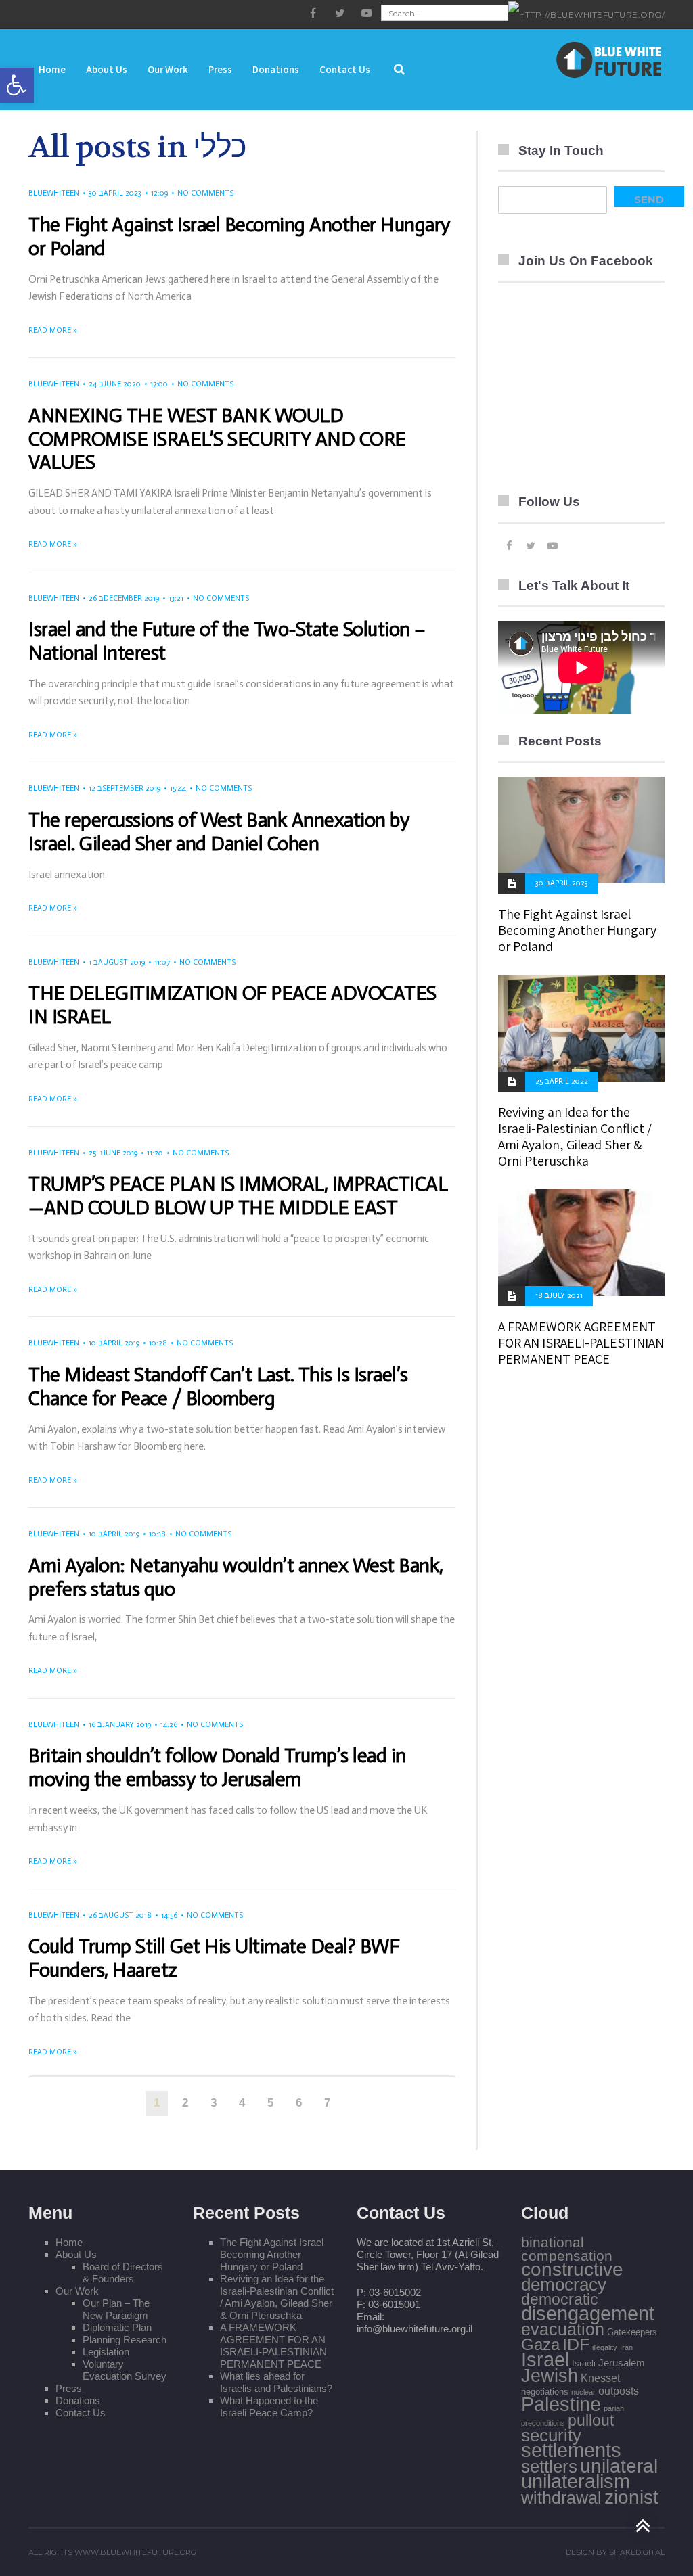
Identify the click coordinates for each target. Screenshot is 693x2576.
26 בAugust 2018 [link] (120, 1915)
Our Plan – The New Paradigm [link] (116, 2309)
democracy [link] (564, 2284)
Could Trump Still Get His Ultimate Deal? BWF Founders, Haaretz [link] (214, 1958)
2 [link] (185, 2103)
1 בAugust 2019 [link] (117, 962)
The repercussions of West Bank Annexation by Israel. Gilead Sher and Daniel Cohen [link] (219, 832)
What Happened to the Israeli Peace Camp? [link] (269, 2407)
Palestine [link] (561, 2404)
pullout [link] (591, 2420)
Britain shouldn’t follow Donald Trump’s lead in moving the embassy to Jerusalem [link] (217, 1768)
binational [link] (553, 2242)
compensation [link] (567, 2256)
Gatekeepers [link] (632, 2332)
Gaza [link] (540, 2344)
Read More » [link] (53, 330)
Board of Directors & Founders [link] (123, 2273)
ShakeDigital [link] (637, 2552)
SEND (649, 199)
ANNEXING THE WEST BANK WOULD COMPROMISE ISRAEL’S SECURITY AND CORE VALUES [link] (217, 439)
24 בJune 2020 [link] (115, 384)
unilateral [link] (619, 2466)
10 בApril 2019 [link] (114, 1343)
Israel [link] (545, 2359)
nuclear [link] (583, 2392)
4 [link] (242, 2103)
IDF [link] (576, 2344)
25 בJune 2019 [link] (113, 1153)
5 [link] (270, 2103)
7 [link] (327, 2103)
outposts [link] (619, 2391)
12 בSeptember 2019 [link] (125, 788)
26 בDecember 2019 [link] (124, 598)
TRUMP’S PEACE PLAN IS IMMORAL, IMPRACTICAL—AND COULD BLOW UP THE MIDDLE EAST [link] (238, 1196)
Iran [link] (626, 2347)
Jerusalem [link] (622, 2363)
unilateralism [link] (576, 2481)
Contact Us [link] (81, 2413)
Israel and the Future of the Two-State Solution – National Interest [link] (227, 641)
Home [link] (69, 2242)
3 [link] (214, 2103)
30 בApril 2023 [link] (115, 193)
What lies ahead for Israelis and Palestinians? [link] (276, 2382)
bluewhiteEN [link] (54, 193)
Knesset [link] (600, 2378)
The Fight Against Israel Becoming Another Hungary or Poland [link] (239, 237)
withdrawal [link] (561, 2498)
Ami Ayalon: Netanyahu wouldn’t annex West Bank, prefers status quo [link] (236, 1578)
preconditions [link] (543, 2423)
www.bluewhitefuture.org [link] (135, 2552)
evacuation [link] (563, 2329)
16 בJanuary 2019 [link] (120, 1725)
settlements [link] (571, 2450)
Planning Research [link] (125, 2340)
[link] (17, 85)
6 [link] (299, 2103)
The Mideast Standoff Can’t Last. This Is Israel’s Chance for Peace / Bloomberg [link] (218, 1387)
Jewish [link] (550, 2376)
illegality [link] (605, 2347)
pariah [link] (614, 2408)
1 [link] (157, 2103)
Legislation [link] (106, 2352)
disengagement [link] (588, 2314)
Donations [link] (78, 2400)
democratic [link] (560, 2299)
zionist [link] (631, 2497)
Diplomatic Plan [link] (117, 2327)
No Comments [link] (205, 193)
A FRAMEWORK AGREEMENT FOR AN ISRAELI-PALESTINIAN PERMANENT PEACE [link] (581, 1343)
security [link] (551, 2435)
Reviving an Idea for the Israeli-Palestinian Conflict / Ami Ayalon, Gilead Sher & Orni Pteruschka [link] (575, 1136)
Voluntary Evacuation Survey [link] (125, 2370)
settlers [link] (549, 2466)
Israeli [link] (584, 2363)
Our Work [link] (77, 2291)
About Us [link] (76, 2254)
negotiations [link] (545, 2392)
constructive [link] (572, 2269)
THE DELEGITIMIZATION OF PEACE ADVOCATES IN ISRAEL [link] (232, 1005)
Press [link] (69, 2388)
